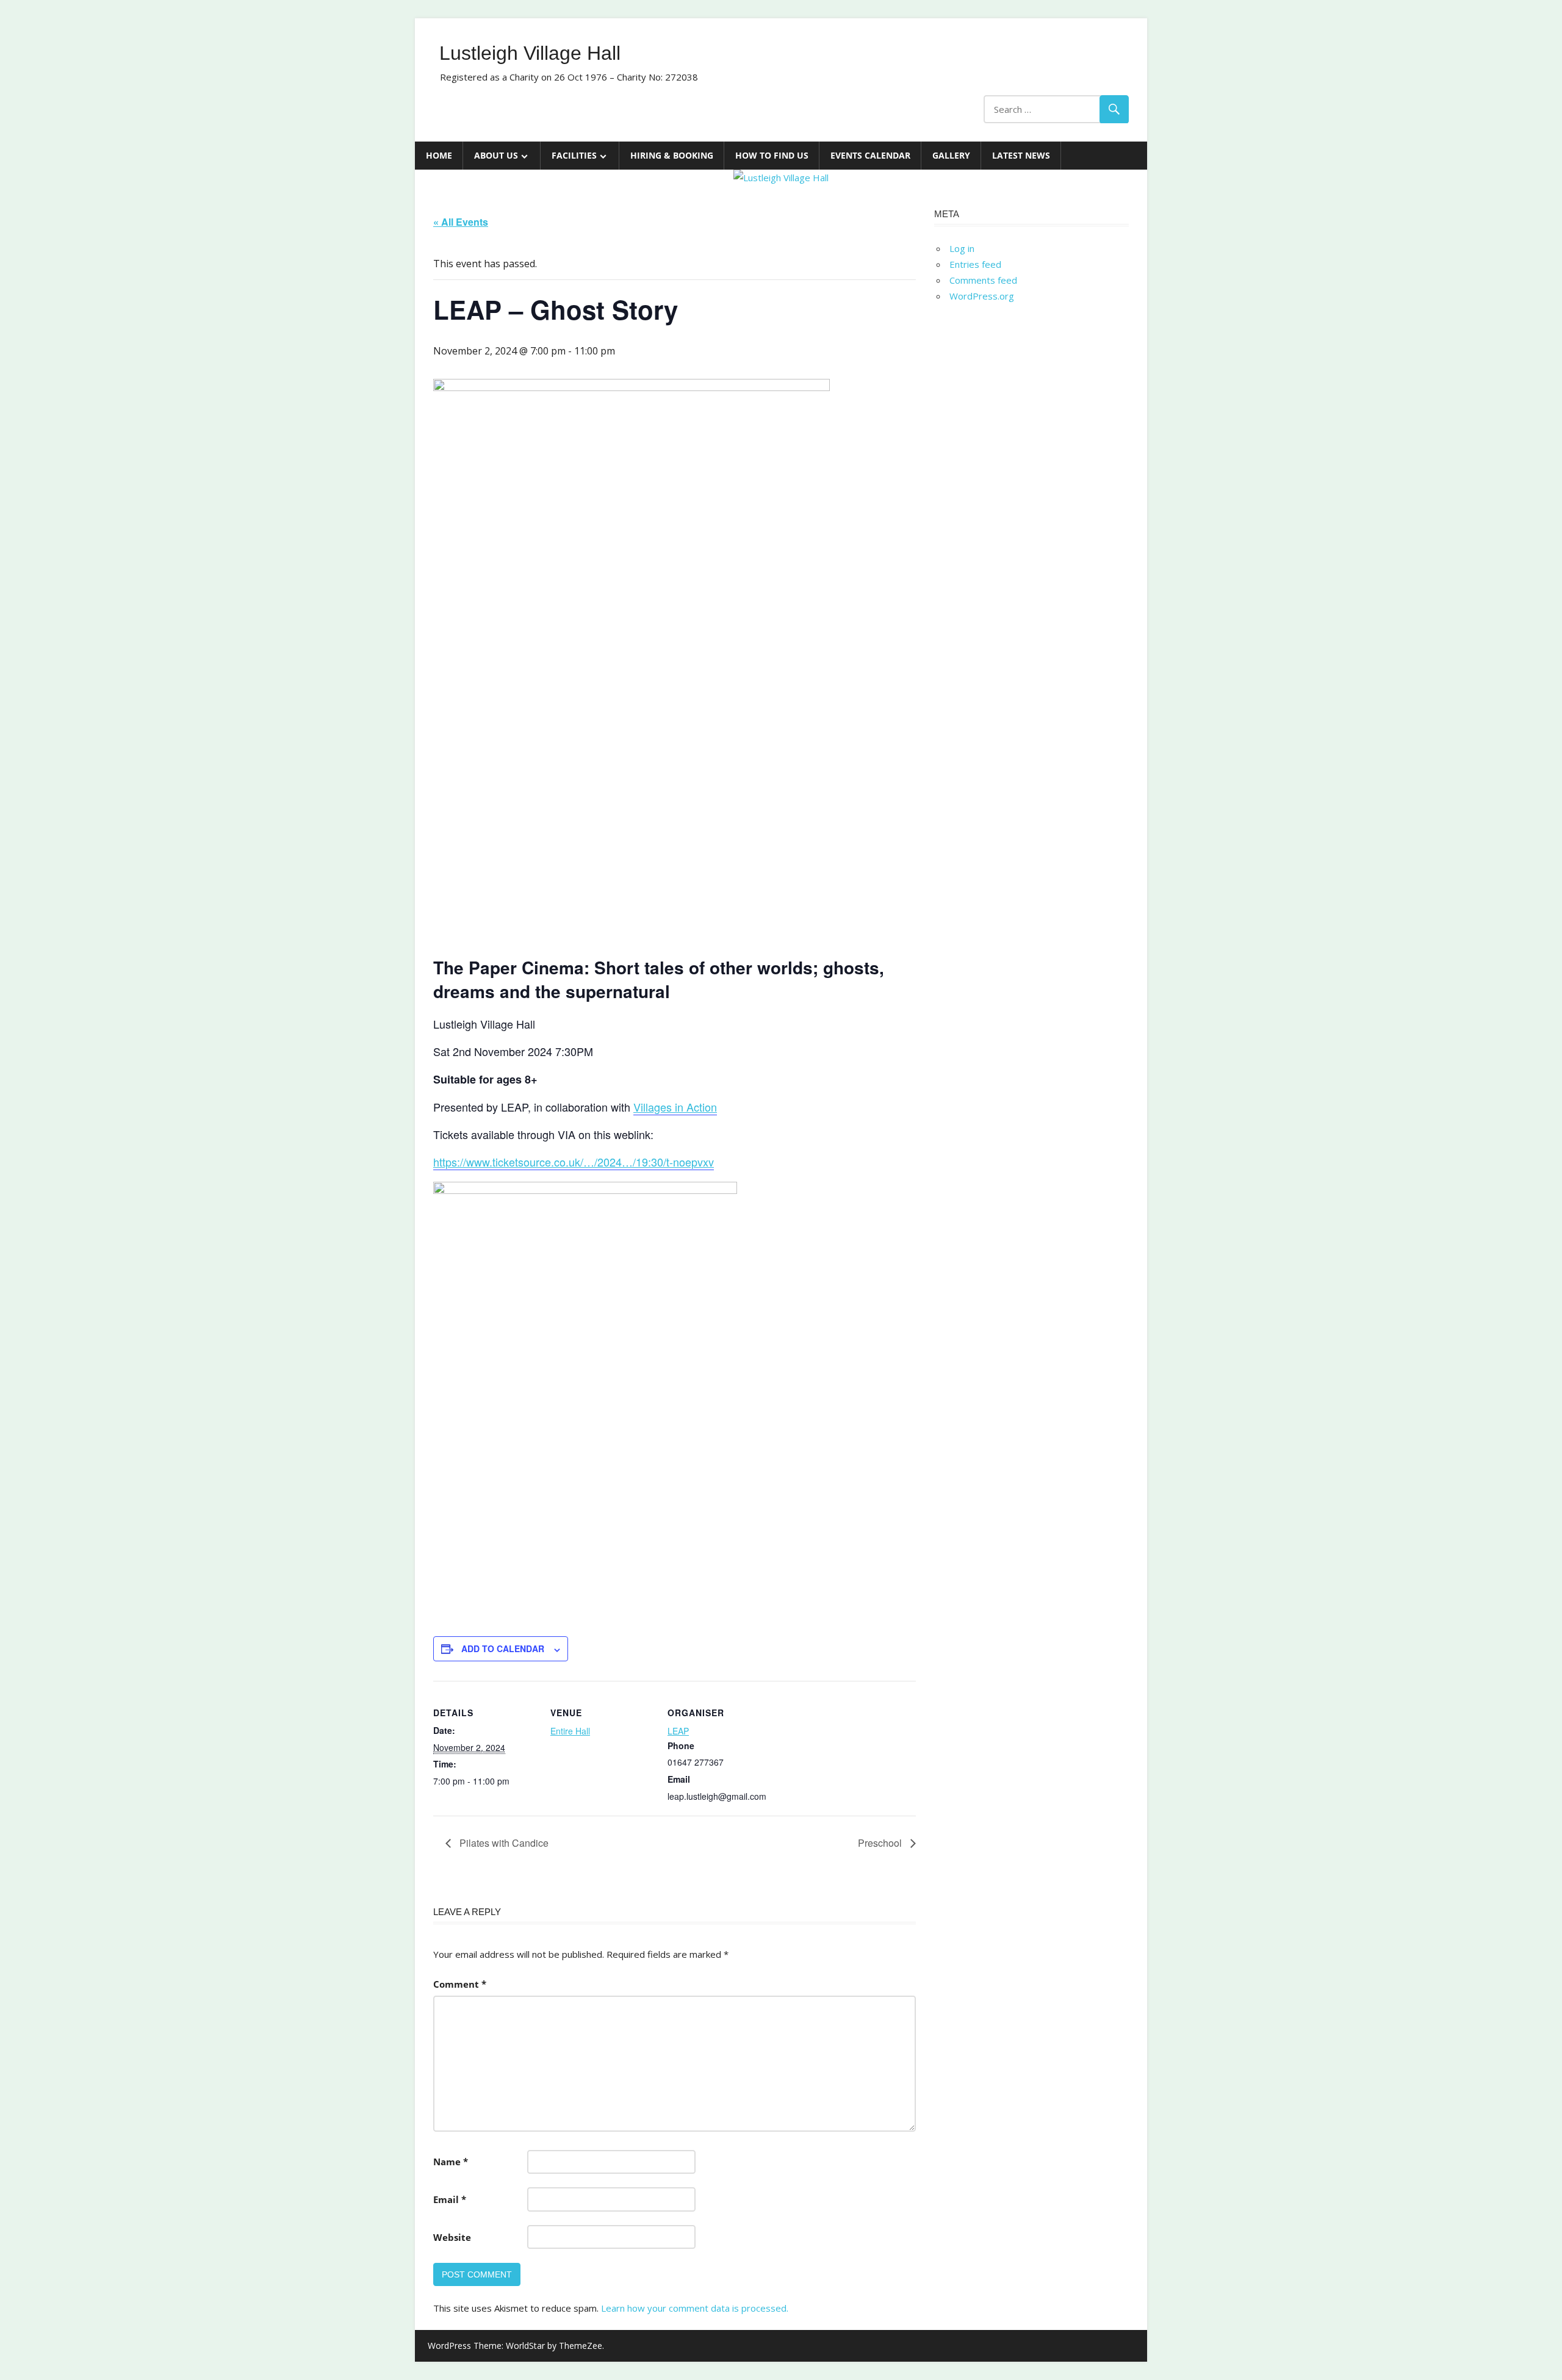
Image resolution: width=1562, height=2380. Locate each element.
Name (451, 2162)
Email (450, 2199)
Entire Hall (570, 1731)
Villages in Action (675, 1107)
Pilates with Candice (503, 1843)
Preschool (881, 1843)
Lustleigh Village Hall (530, 53)
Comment (460, 1984)
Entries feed (975, 264)
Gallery (951, 155)
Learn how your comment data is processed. (695, 2308)
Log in (962, 248)
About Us (496, 155)
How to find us (772, 155)
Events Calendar (870, 155)
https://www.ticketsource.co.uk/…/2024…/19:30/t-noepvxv (574, 1162)
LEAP (678, 1731)
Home (439, 155)
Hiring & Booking (672, 155)
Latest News (1021, 155)
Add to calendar (503, 1648)
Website (452, 2237)
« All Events (461, 222)
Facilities (574, 155)
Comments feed (983, 280)
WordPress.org (982, 296)
